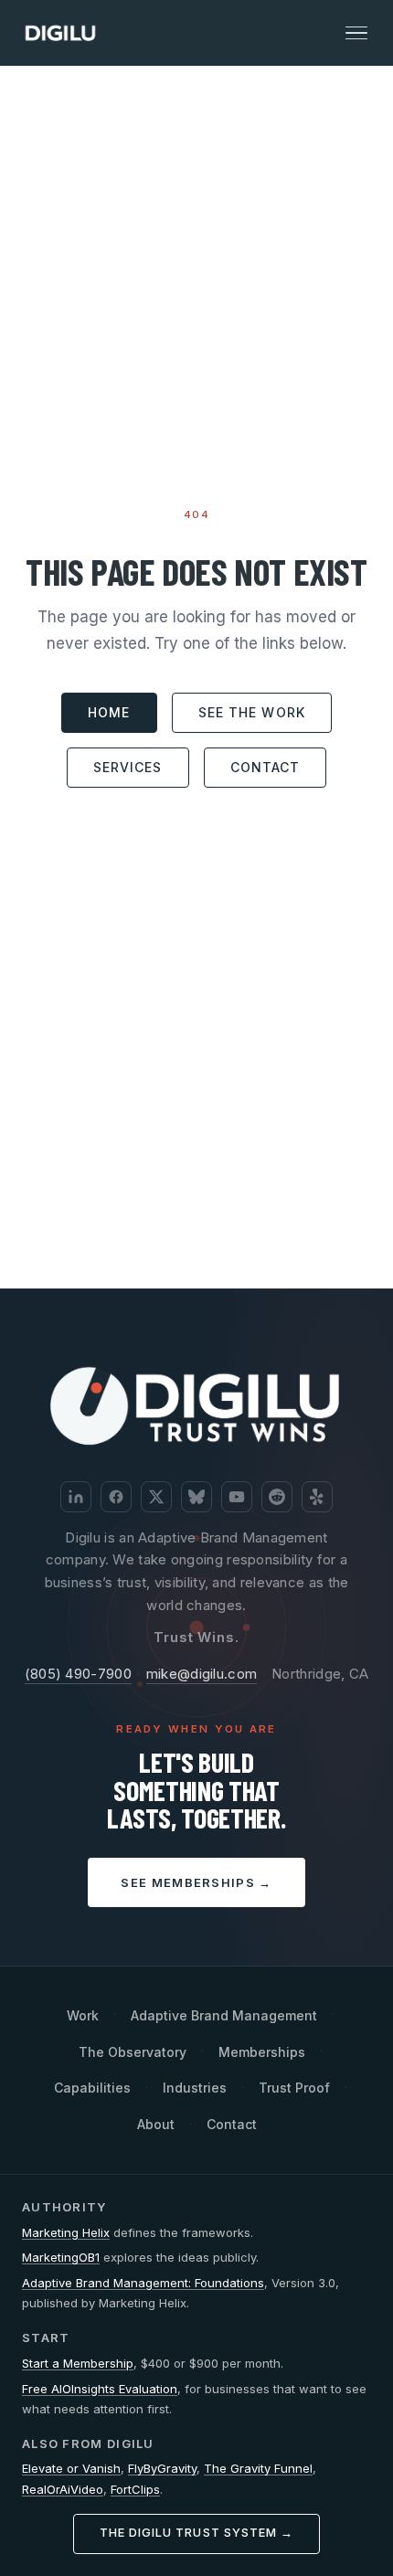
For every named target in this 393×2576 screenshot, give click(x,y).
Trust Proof (294, 2088)
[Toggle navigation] (356, 33)
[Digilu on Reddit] (277, 1497)
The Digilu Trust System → (196, 2533)
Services (128, 767)
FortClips (135, 2489)
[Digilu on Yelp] (317, 1497)
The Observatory (133, 2052)
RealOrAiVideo (63, 2489)
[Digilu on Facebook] (116, 1497)
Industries (195, 2088)
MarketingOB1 (61, 2257)
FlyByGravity (162, 2468)
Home (109, 712)
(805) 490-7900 (78, 1674)
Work (83, 2015)
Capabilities (92, 2088)
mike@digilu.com (202, 1674)
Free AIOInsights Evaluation (100, 2389)
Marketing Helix (66, 2232)
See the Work (252, 712)
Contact (266, 767)
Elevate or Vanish (71, 2468)
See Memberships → (196, 1882)
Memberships (262, 2052)
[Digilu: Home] (60, 33)
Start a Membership (78, 2363)
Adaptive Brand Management (224, 2015)
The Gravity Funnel (258, 2468)
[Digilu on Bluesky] (196, 1497)
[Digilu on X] (156, 1497)
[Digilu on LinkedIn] (76, 1497)
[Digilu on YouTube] (237, 1497)
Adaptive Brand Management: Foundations (143, 2283)
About (156, 2124)
